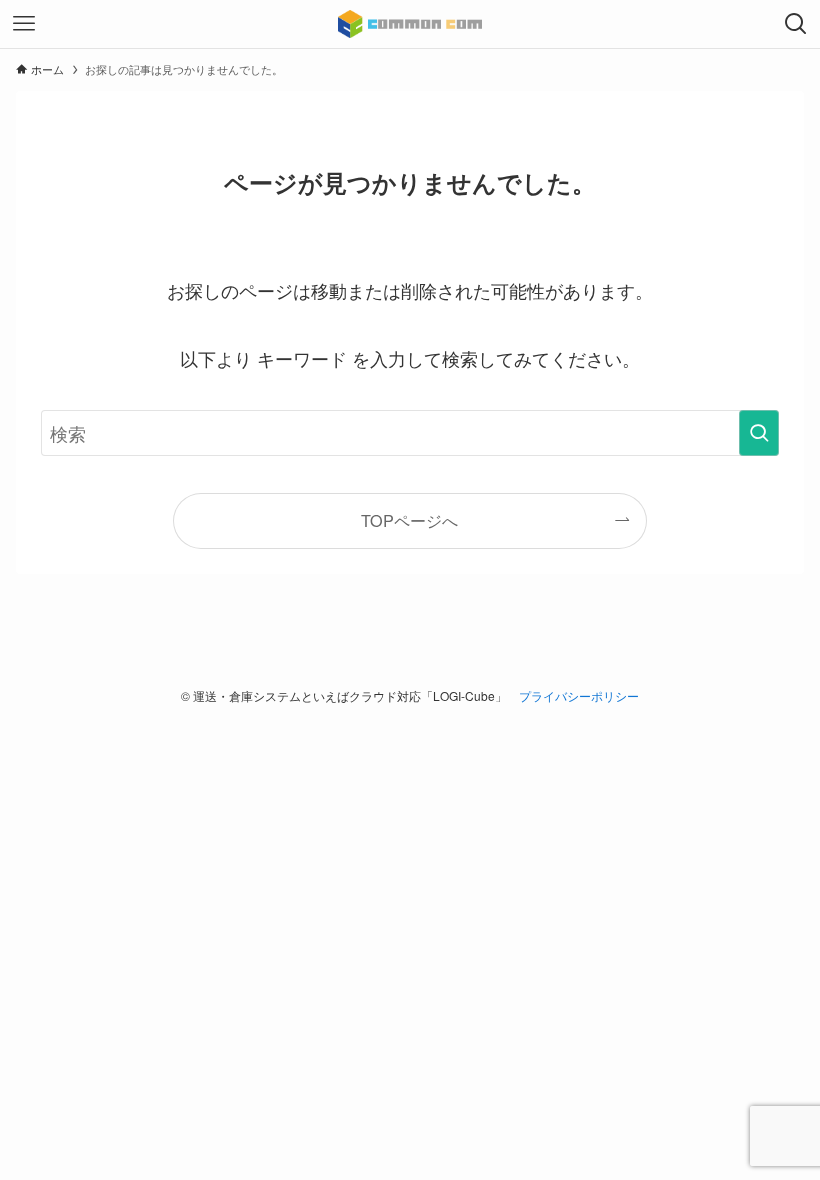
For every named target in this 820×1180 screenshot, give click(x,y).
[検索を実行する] (759, 433)
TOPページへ (409, 520)
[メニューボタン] (24, 24)
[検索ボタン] (796, 24)
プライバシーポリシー (579, 695)
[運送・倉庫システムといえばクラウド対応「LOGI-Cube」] (410, 24)
